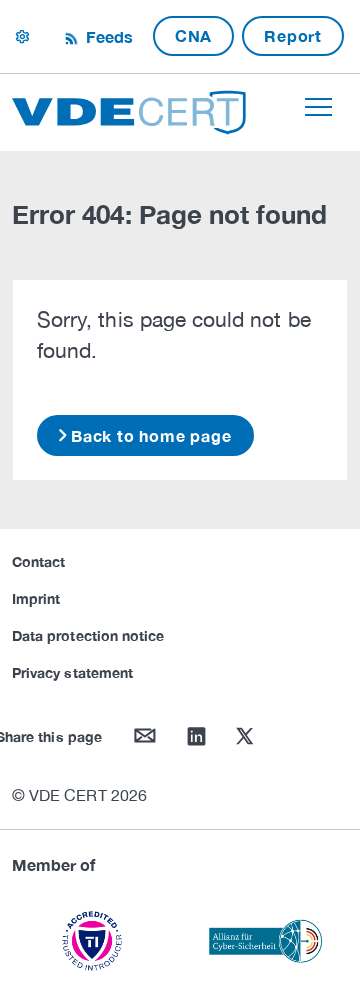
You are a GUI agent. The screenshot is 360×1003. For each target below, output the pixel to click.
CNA (193, 35)
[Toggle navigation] (318, 107)
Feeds (107, 36)
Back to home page (151, 435)
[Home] (129, 109)
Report (293, 35)
